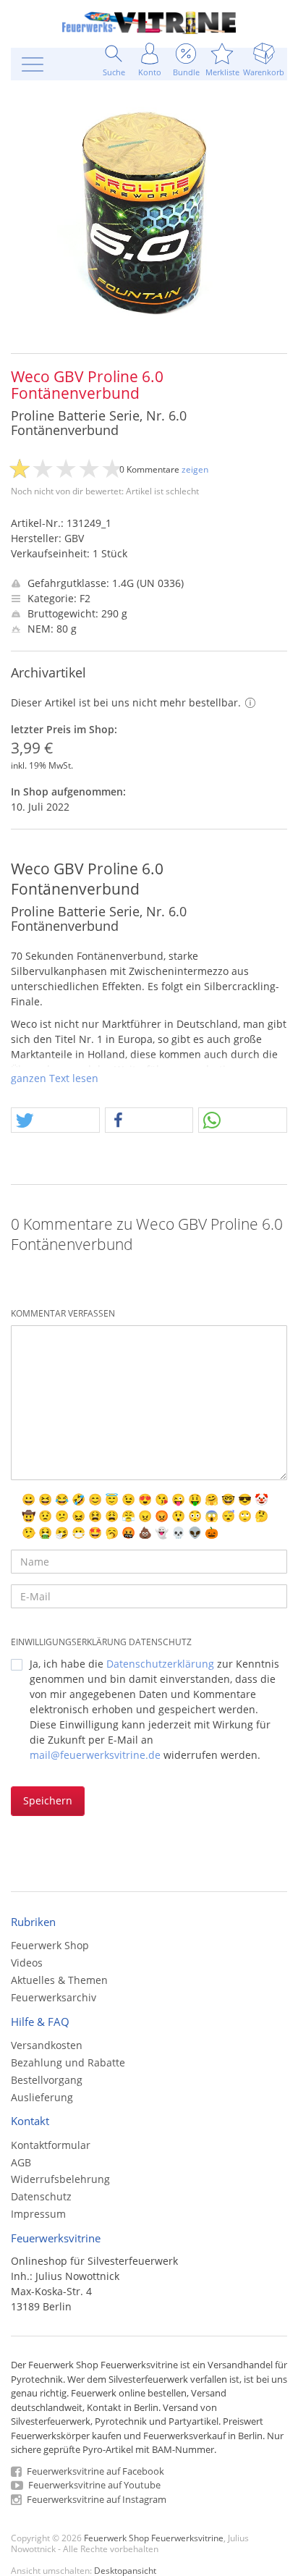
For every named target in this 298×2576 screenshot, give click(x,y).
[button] (55, 1121)
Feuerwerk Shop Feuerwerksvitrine (154, 2538)
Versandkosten (47, 2045)
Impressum (38, 2214)
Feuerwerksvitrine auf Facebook (94, 2471)
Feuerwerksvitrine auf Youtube (93, 2485)
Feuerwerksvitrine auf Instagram (95, 2499)
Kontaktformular (51, 2145)
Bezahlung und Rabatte (68, 2062)
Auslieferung (42, 2097)
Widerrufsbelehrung (60, 2179)
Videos (27, 1963)
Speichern (48, 1800)
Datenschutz (41, 2196)
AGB (21, 2162)
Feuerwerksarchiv (54, 1997)
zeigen (195, 469)
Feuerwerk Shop (50, 1945)
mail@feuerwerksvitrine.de (95, 1755)
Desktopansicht (125, 2570)
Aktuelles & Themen (59, 1980)
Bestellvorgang (47, 2080)
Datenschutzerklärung (160, 1664)
